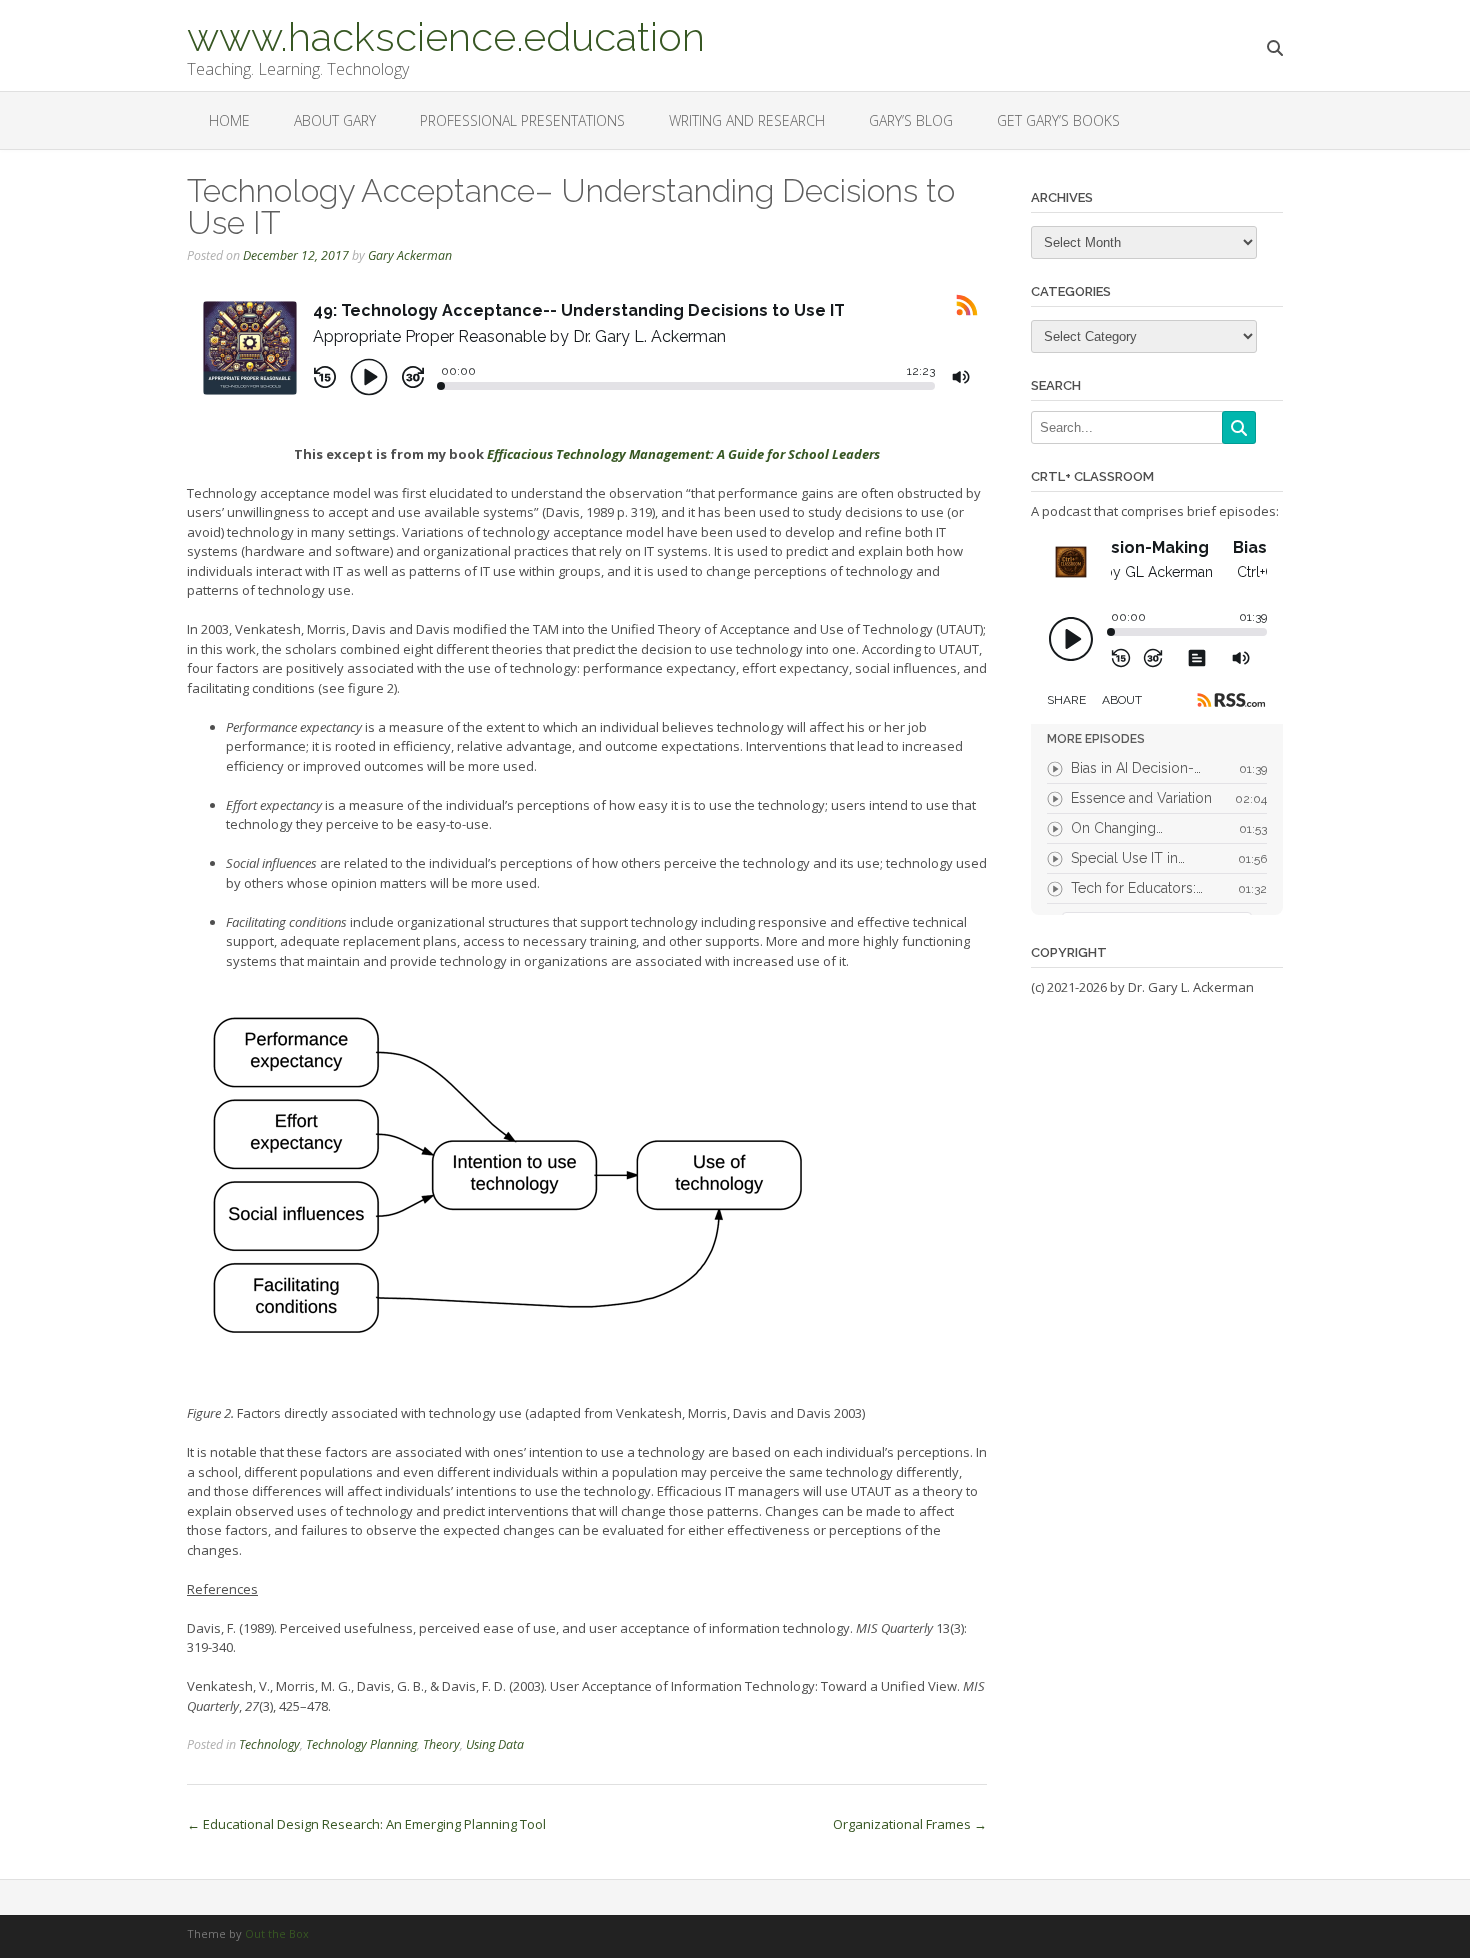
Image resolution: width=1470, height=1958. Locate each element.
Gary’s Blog (911, 120)
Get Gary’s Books (1058, 120)
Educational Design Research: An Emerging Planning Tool (366, 1824)
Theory (441, 1744)
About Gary (335, 120)
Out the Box (277, 1933)
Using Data (495, 1744)
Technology (269, 1744)
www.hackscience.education (446, 35)
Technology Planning (361, 1744)
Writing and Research (747, 120)
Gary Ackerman (410, 255)
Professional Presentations (522, 120)
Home (229, 120)
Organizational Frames (910, 1824)
